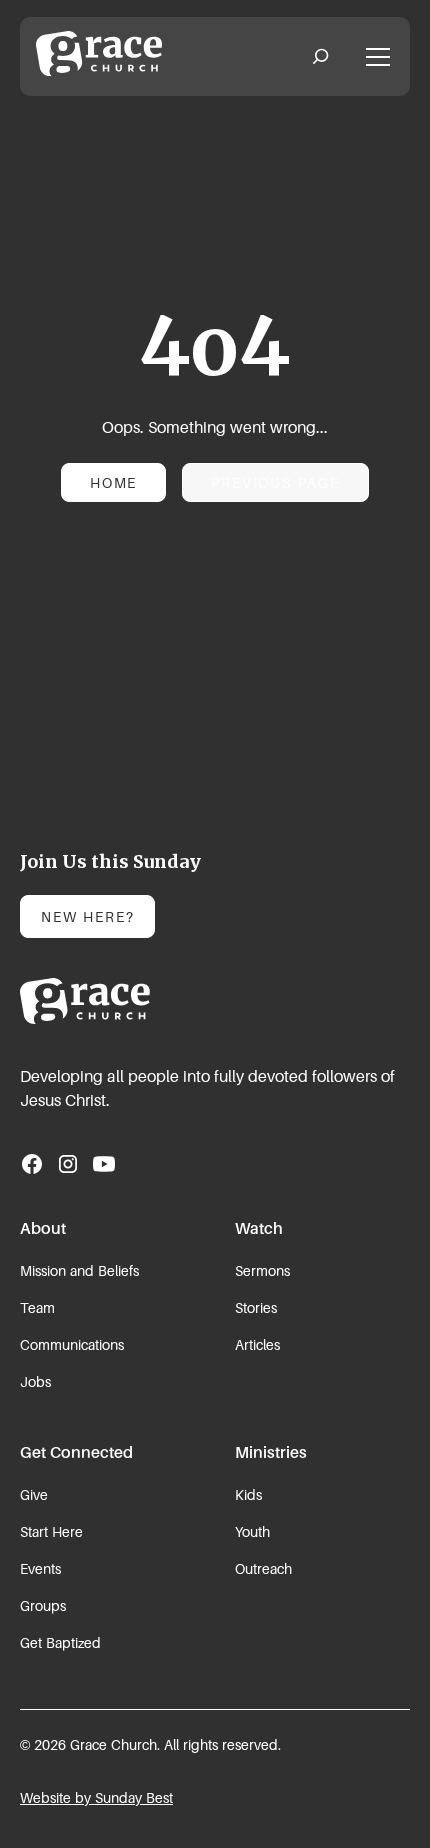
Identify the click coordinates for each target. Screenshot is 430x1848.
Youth (252, 1531)
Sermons (262, 1270)
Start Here (51, 1531)
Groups (43, 1605)
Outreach (263, 1568)
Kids (248, 1494)
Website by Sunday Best (96, 1797)
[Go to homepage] (99, 1001)
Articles (257, 1344)
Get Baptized (60, 1642)
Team (37, 1307)
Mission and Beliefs (79, 1270)
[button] (320, 57)
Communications (72, 1344)
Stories (256, 1307)
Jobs (35, 1381)
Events (40, 1568)
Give (34, 1494)
